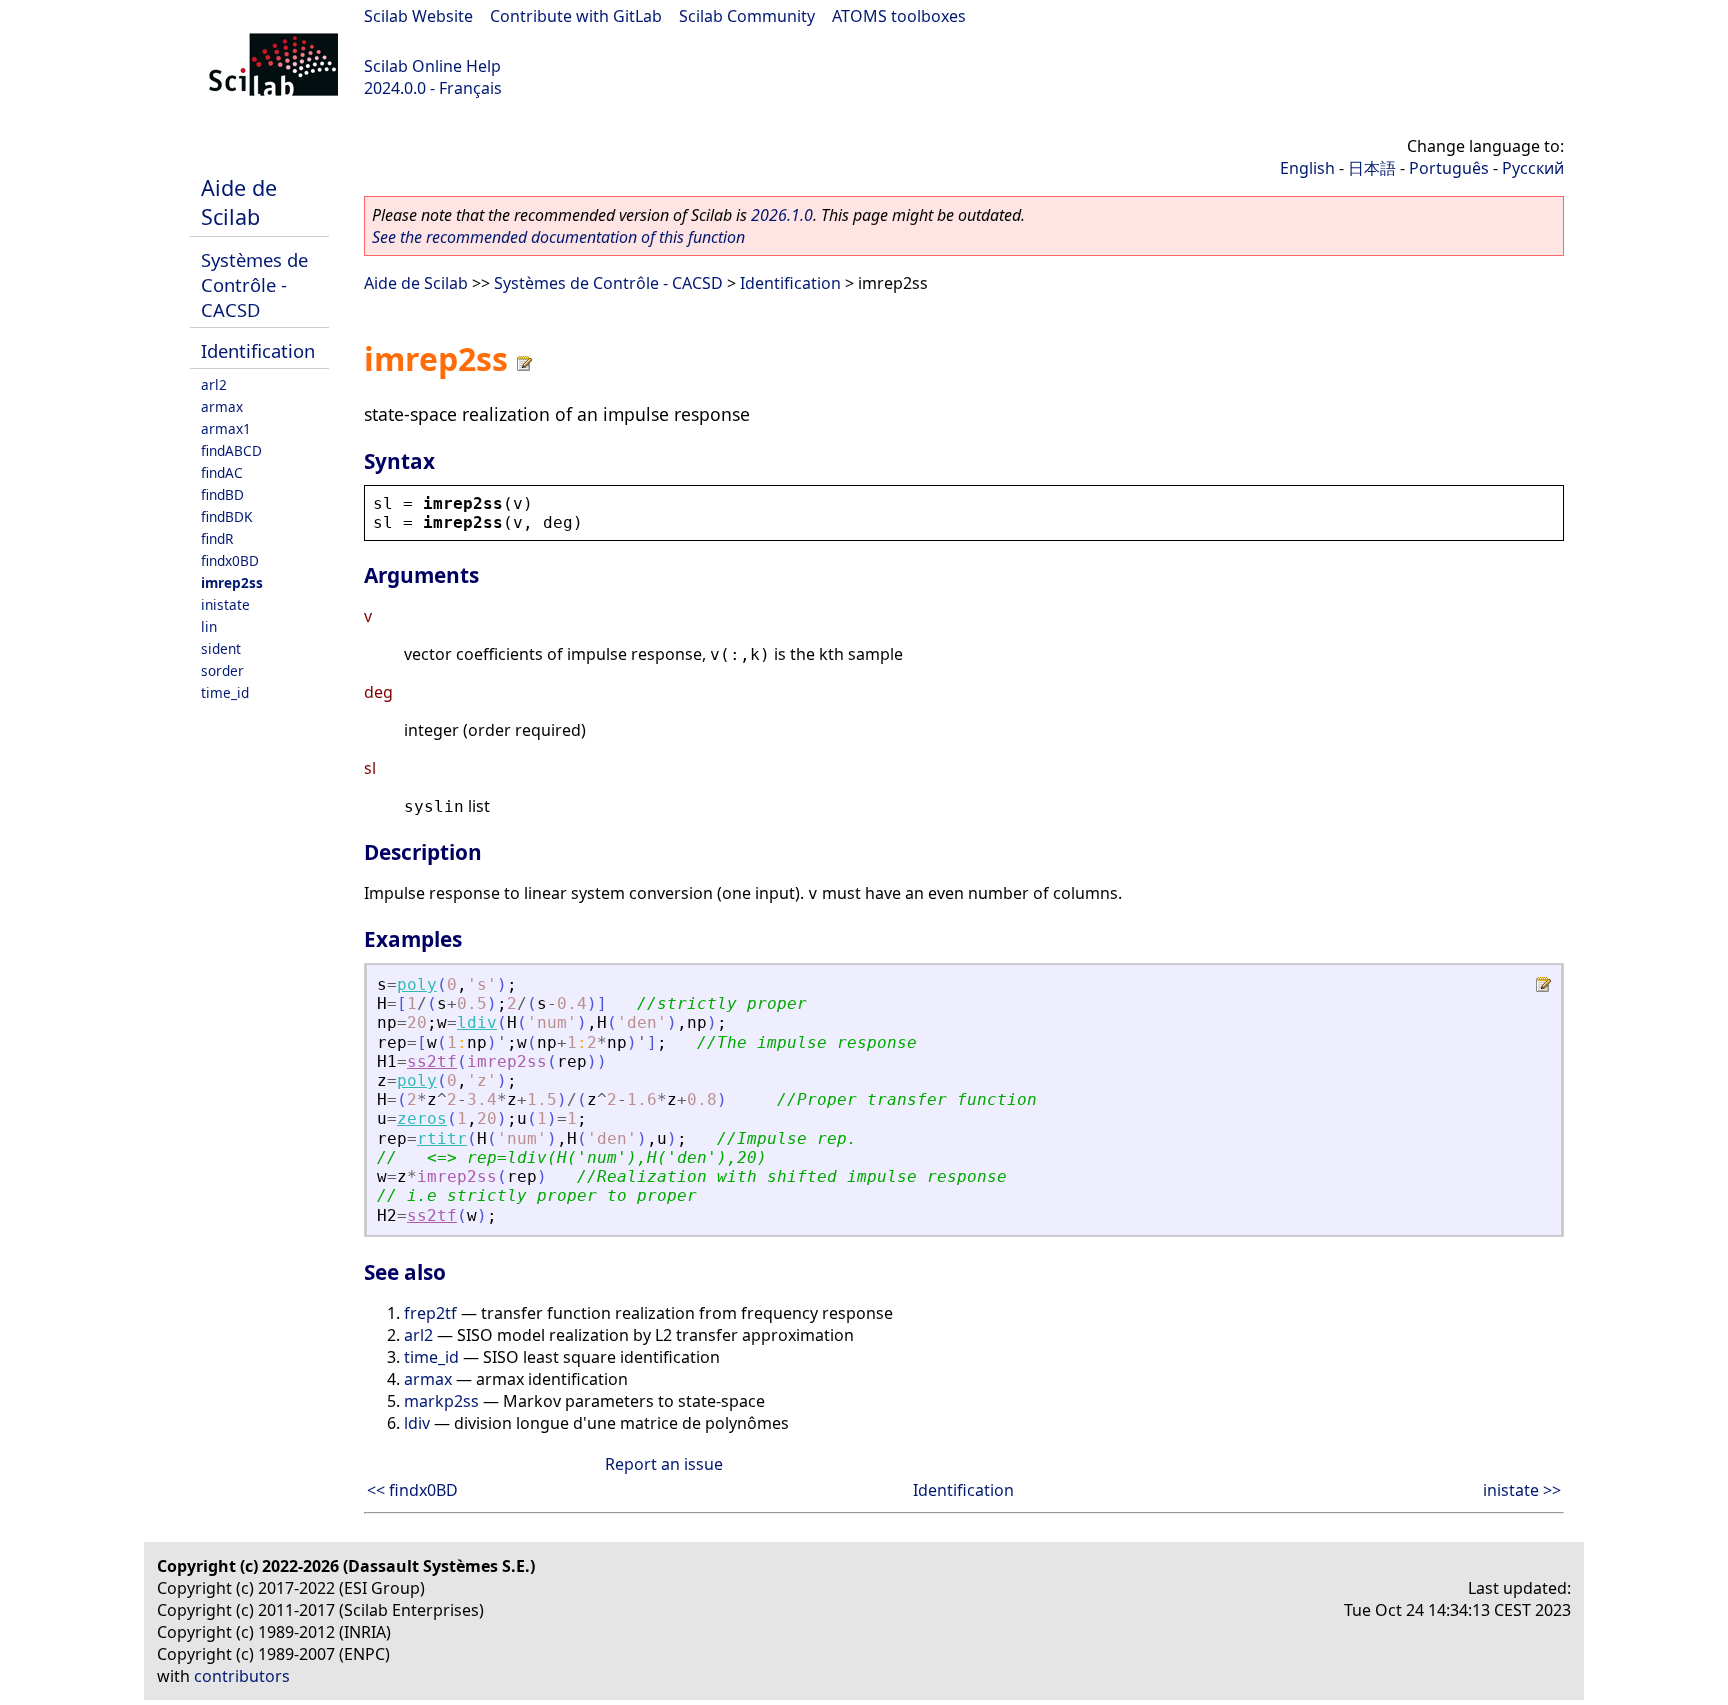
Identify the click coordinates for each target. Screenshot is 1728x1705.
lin (209, 626)
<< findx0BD (412, 1490)
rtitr (442, 1138)
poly (417, 984)
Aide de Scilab (239, 202)
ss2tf (432, 1061)
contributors (242, 1676)
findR (217, 538)
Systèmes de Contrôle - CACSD (254, 284)
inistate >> (1522, 1490)
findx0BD (230, 560)
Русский (1533, 168)
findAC (222, 472)
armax (222, 406)
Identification (258, 350)
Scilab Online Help (432, 66)
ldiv (477, 1022)
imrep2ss (232, 582)
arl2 (214, 384)
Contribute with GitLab (576, 16)
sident (221, 648)
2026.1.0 (782, 215)
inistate (225, 604)
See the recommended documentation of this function (558, 237)
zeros (422, 1118)
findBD (222, 494)
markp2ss (441, 1401)
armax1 (226, 428)
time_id (225, 692)
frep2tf (430, 1313)
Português (1449, 168)
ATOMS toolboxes (899, 16)
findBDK (226, 516)
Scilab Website (418, 16)
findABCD (231, 450)
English (1307, 168)
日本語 (1372, 168)
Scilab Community (747, 16)
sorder (222, 670)
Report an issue (664, 1464)
